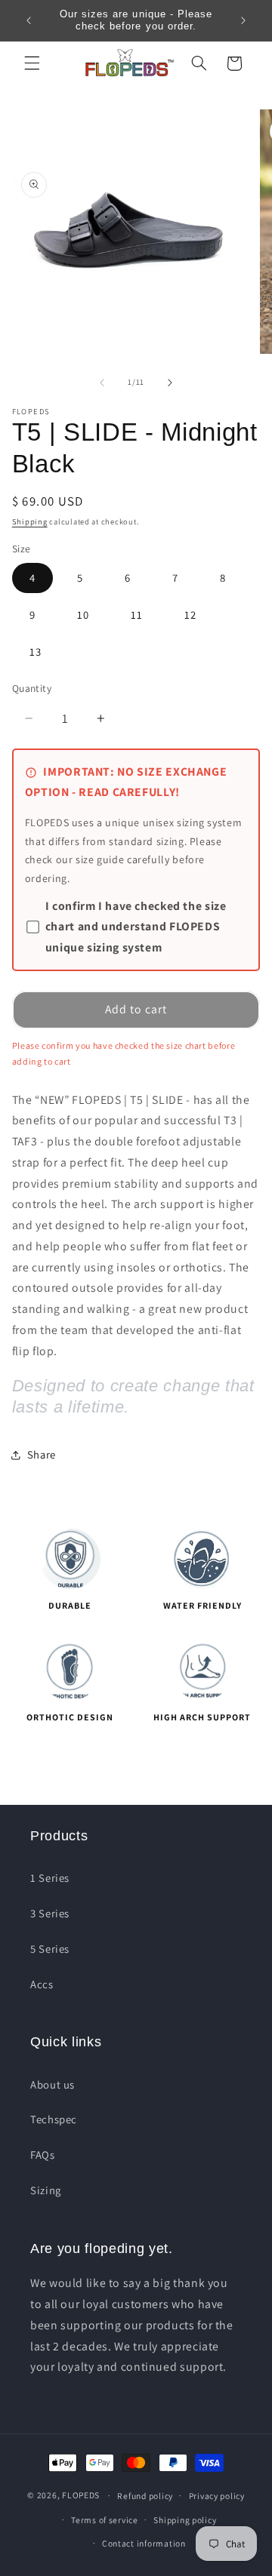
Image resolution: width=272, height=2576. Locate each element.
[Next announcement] (243, 20)
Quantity (32, 688)
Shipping (30, 521)
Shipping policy (185, 2520)
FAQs (43, 2155)
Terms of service (105, 2520)
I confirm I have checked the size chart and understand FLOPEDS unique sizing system (136, 927)
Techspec (54, 2119)
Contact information (144, 2543)
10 (83, 615)
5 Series (50, 1949)
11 (137, 615)
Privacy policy (217, 2496)
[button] (32, 63)
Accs (42, 1984)
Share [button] (42, 1454)
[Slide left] (102, 383)
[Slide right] (170, 383)
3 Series (50, 1913)
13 (36, 652)
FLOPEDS (81, 2495)
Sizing (46, 2190)
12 (190, 615)
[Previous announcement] (29, 20)
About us (53, 2084)
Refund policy (145, 2496)
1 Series (50, 1878)
